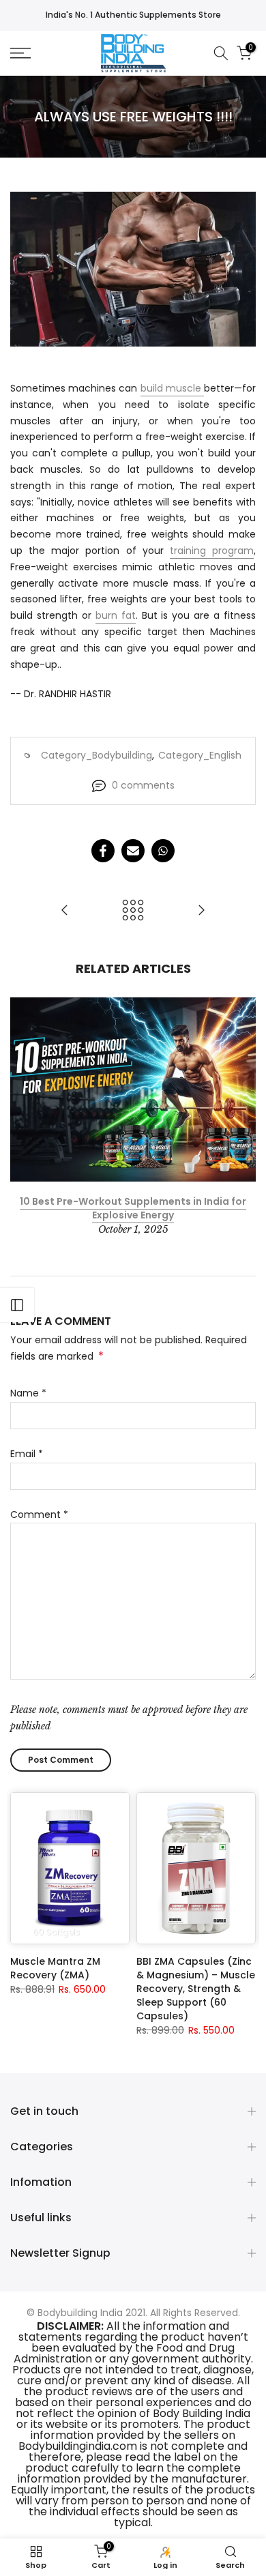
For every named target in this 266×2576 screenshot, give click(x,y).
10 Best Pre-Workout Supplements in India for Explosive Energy (133, 1208)
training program (212, 551)
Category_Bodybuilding (97, 755)
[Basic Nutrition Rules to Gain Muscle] (201, 911)
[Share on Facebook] (103, 851)
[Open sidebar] (17, 1305)
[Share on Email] (133, 851)
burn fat (116, 615)
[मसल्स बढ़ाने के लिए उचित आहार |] (65, 911)
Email (27, 1454)
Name (28, 1393)
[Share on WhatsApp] (163, 851)
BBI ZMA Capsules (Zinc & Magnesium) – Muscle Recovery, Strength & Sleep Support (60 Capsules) (196, 1989)
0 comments (143, 785)
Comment (39, 1514)
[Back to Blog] (133, 911)
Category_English (200, 755)
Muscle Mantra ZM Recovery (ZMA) (55, 1968)
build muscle (172, 388)
